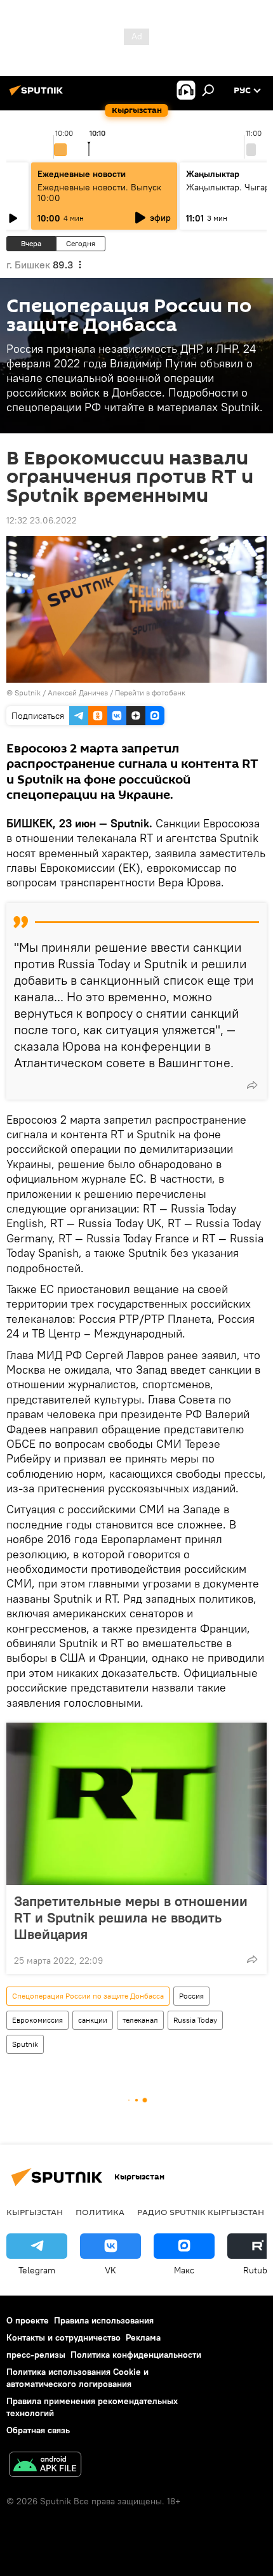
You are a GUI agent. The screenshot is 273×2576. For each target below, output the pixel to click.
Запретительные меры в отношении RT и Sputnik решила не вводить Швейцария (131, 1917)
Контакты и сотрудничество (63, 2337)
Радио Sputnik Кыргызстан (201, 2212)
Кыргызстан (35, 2212)
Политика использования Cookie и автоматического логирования (77, 2378)
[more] (252, 1085)
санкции (93, 2020)
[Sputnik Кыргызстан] (38, 95)
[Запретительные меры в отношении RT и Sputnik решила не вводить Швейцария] (136, 1804)
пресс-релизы (36, 2355)
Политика (100, 2212)
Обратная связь (38, 2430)
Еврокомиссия (37, 2020)
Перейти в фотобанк (150, 693)
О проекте (28, 2320)
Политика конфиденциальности (136, 2355)
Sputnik (28, 693)
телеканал (140, 2020)
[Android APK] (45, 2466)
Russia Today (195, 2020)
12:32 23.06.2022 (42, 520)
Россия (191, 1996)
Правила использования (104, 2320)
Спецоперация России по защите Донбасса (88, 1996)
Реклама (143, 2337)
